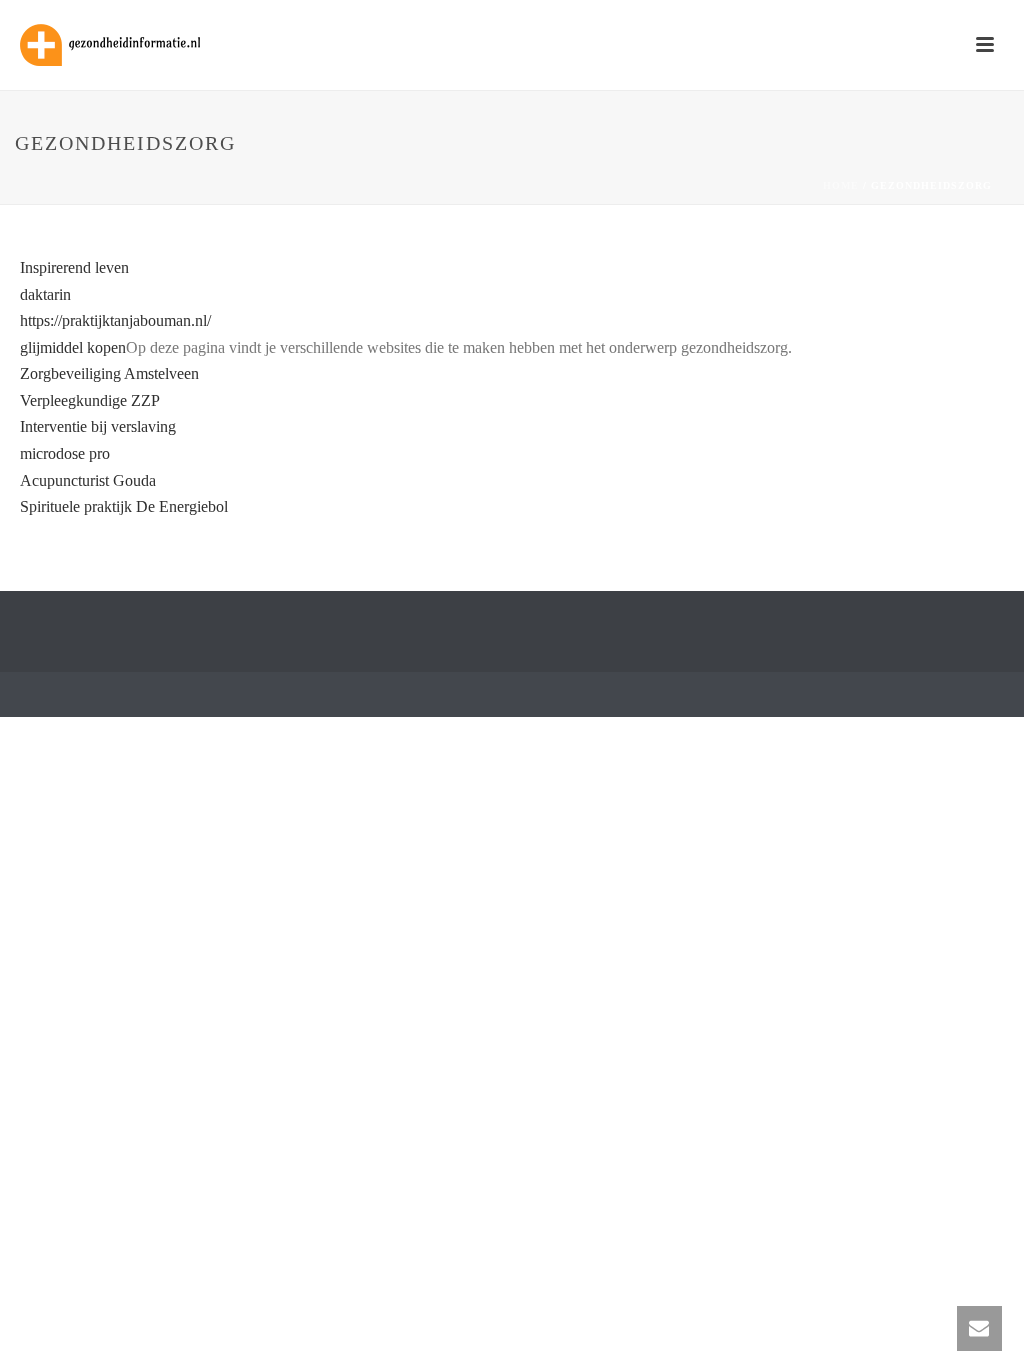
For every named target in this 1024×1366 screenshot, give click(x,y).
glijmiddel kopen (73, 347)
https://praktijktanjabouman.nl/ (115, 320)
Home (841, 185)
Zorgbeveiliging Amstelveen (109, 373)
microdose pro (65, 453)
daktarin (45, 294)
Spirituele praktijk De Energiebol (124, 506)
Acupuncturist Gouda (88, 480)
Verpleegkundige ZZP (90, 400)
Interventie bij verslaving (98, 426)
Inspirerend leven (74, 267)
